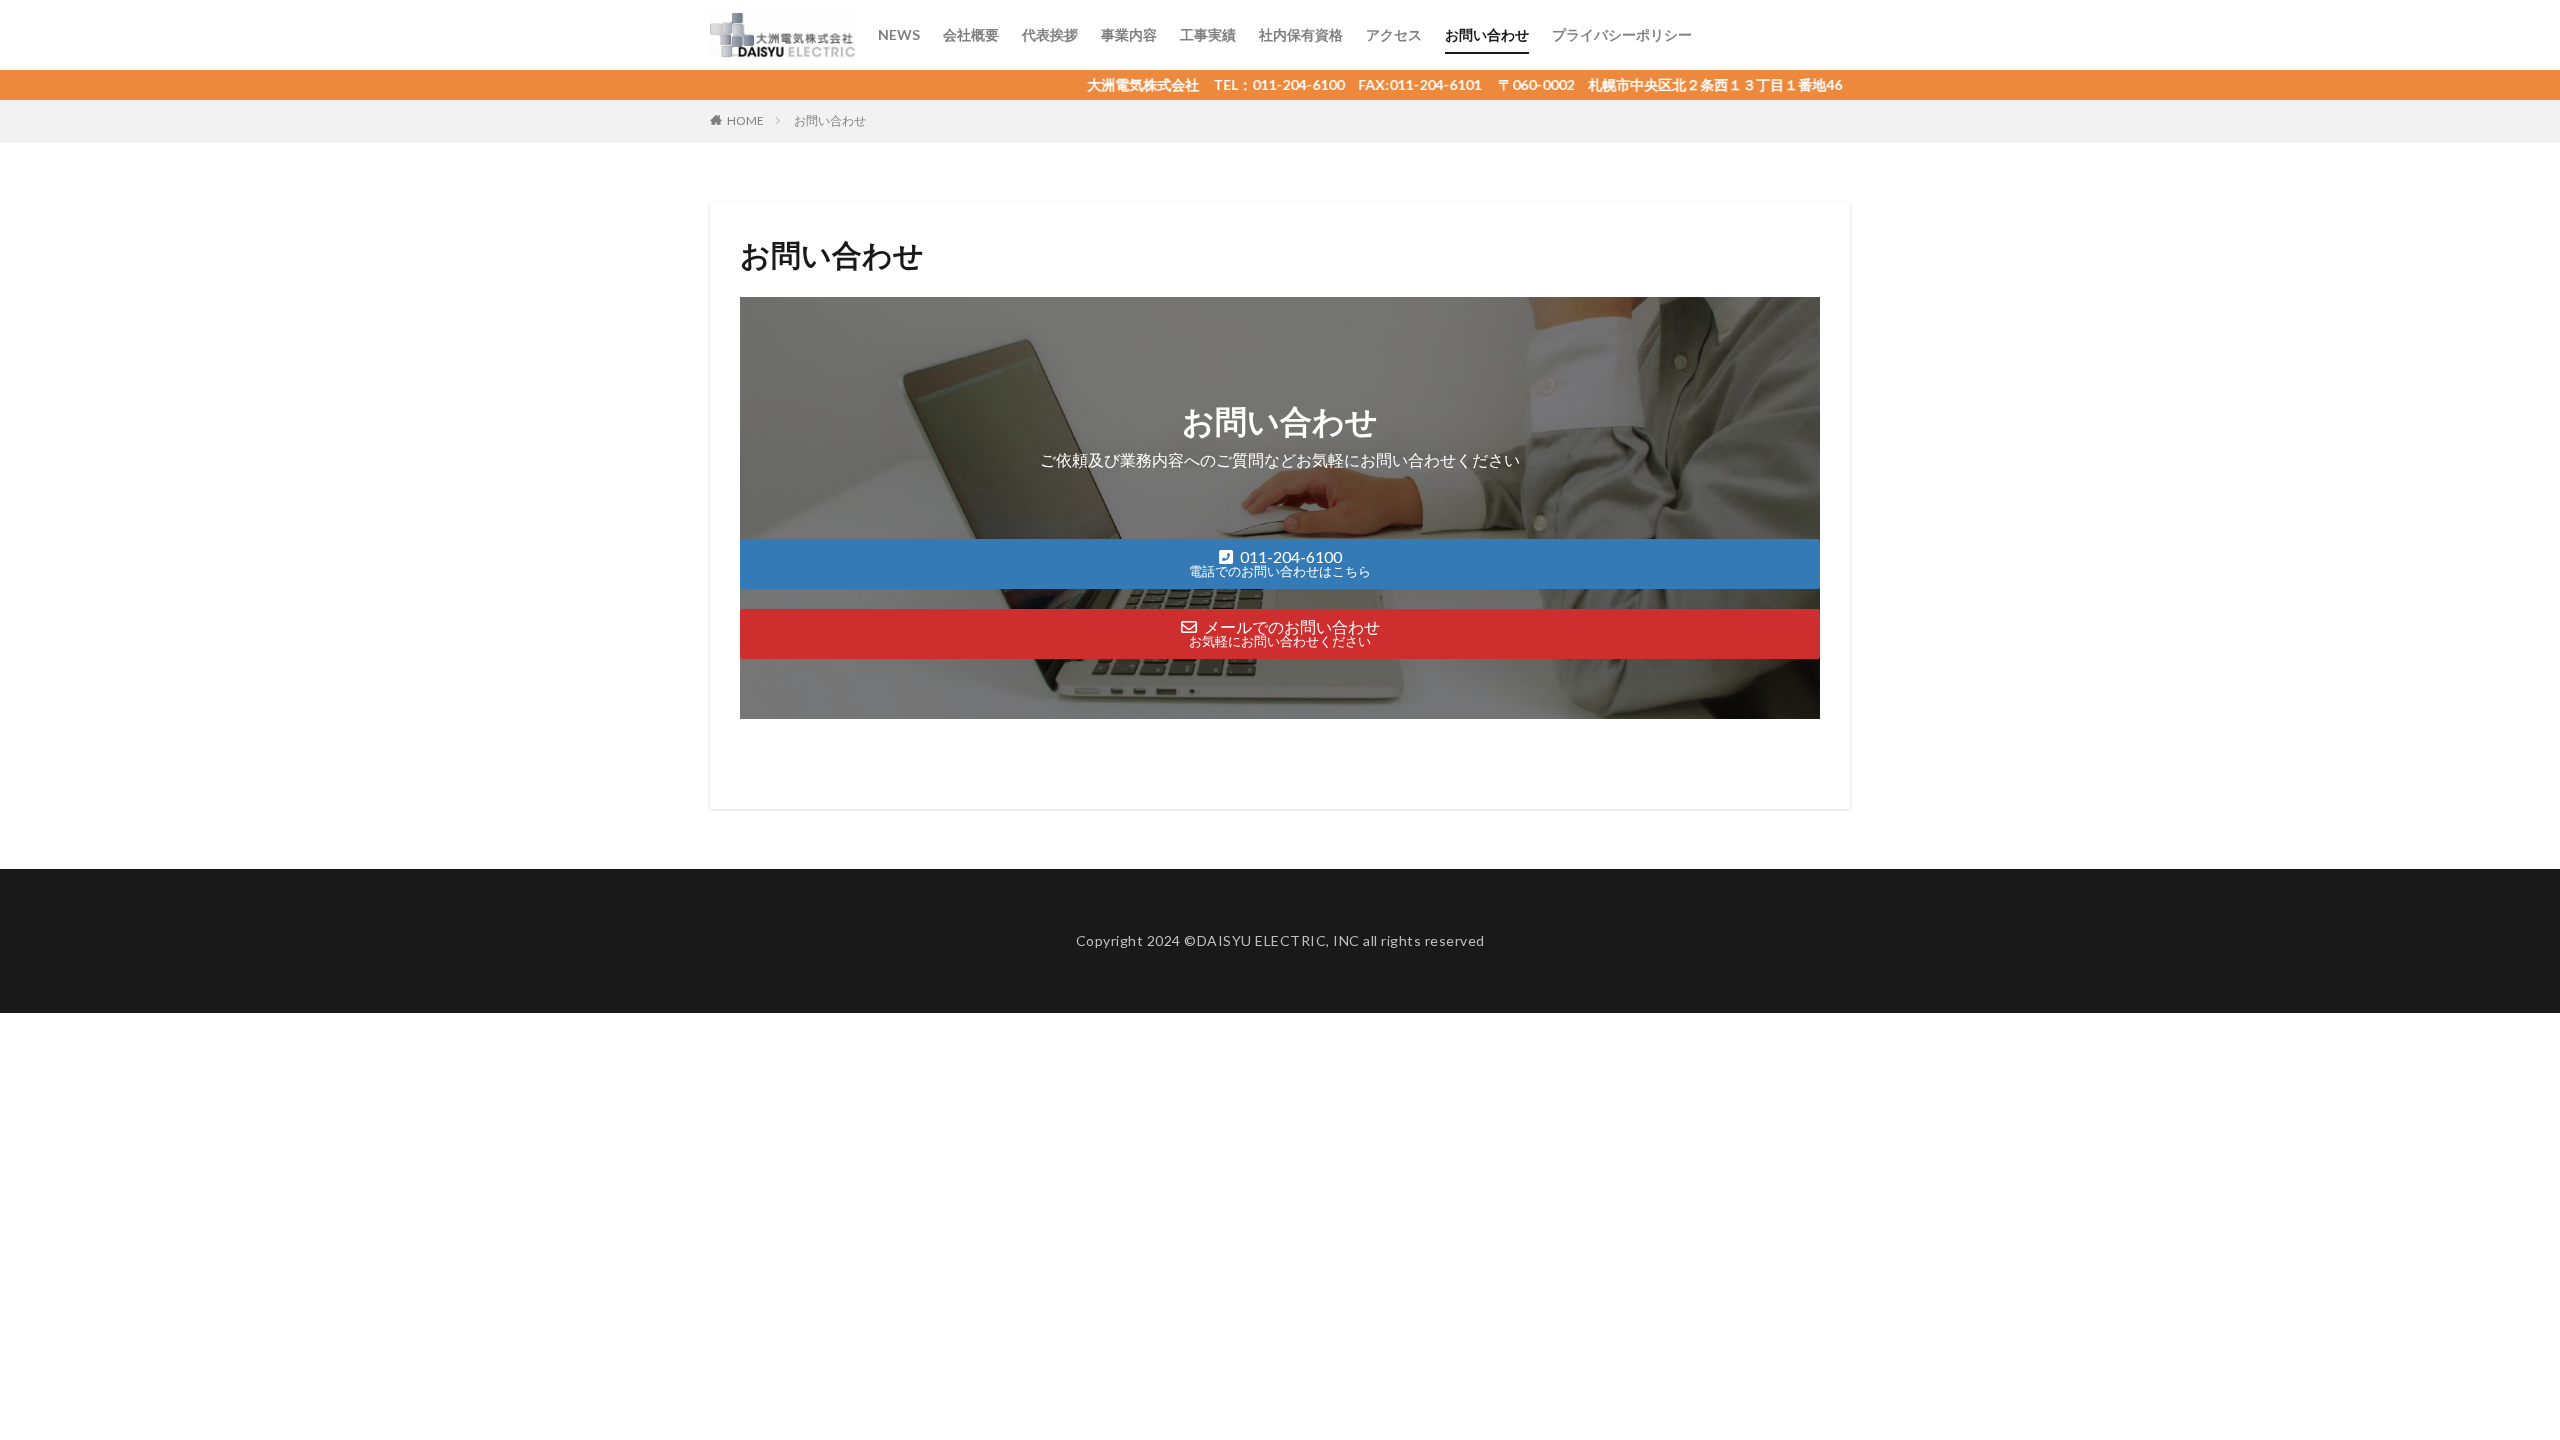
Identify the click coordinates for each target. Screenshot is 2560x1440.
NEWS (899, 34)
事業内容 (1129, 34)
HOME (745, 120)
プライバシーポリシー (1622, 34)
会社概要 (971, 34)
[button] (1280, 564)
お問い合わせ (1487, 34)
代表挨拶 (1050, 34)
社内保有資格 (1301, 34)
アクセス (1394, 34)
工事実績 (1208, 34)
